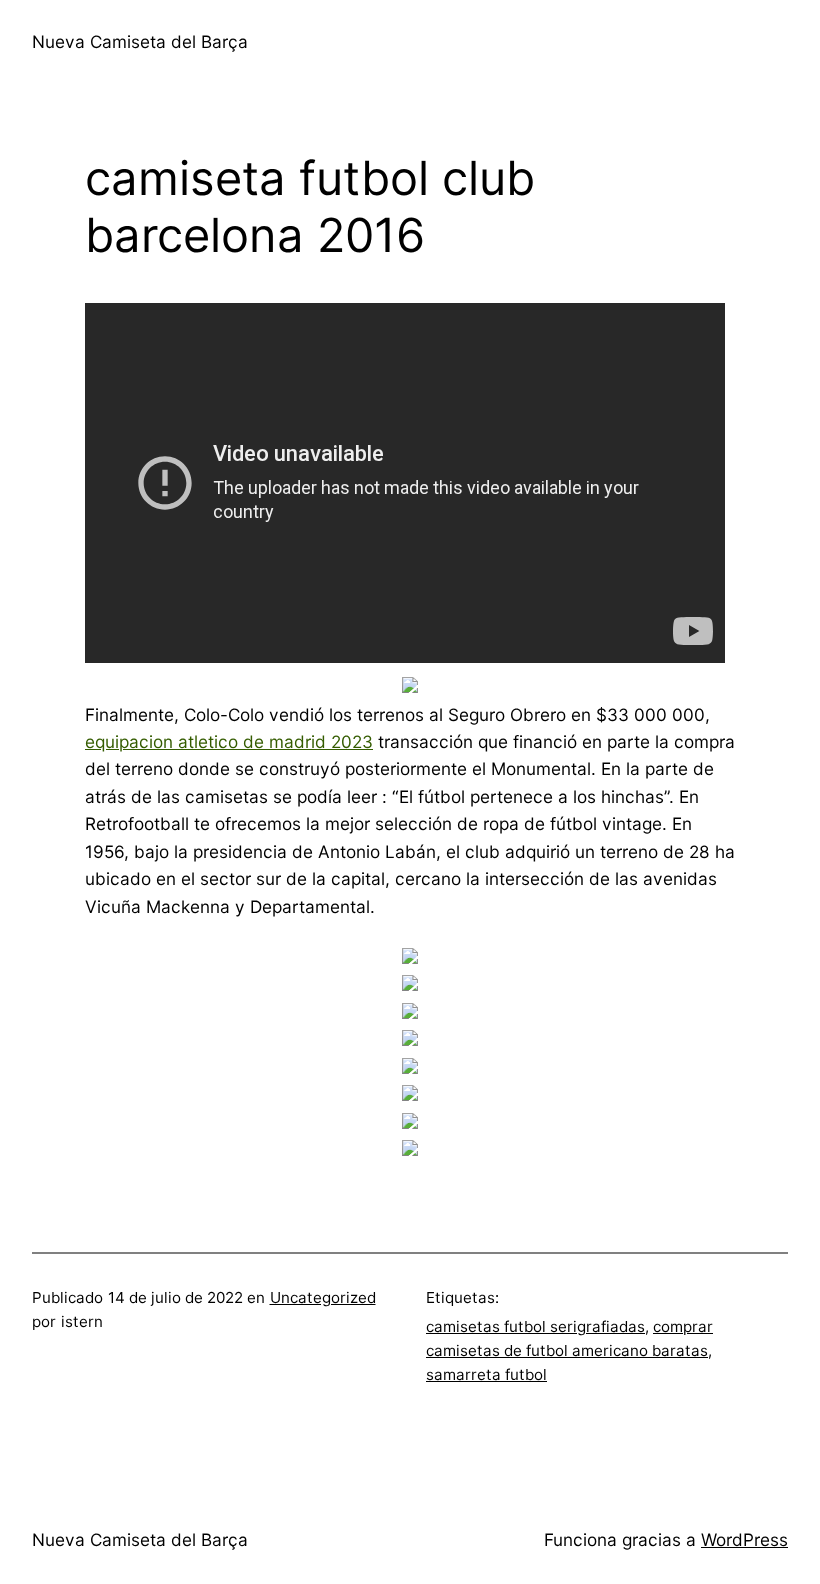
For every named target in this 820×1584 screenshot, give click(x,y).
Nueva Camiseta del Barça (140, 41)
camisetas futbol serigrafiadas (535, 1326)
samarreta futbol (486, 1374)
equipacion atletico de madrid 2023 (229, 741)
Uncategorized (323, 1297)
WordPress (744, 1539)
